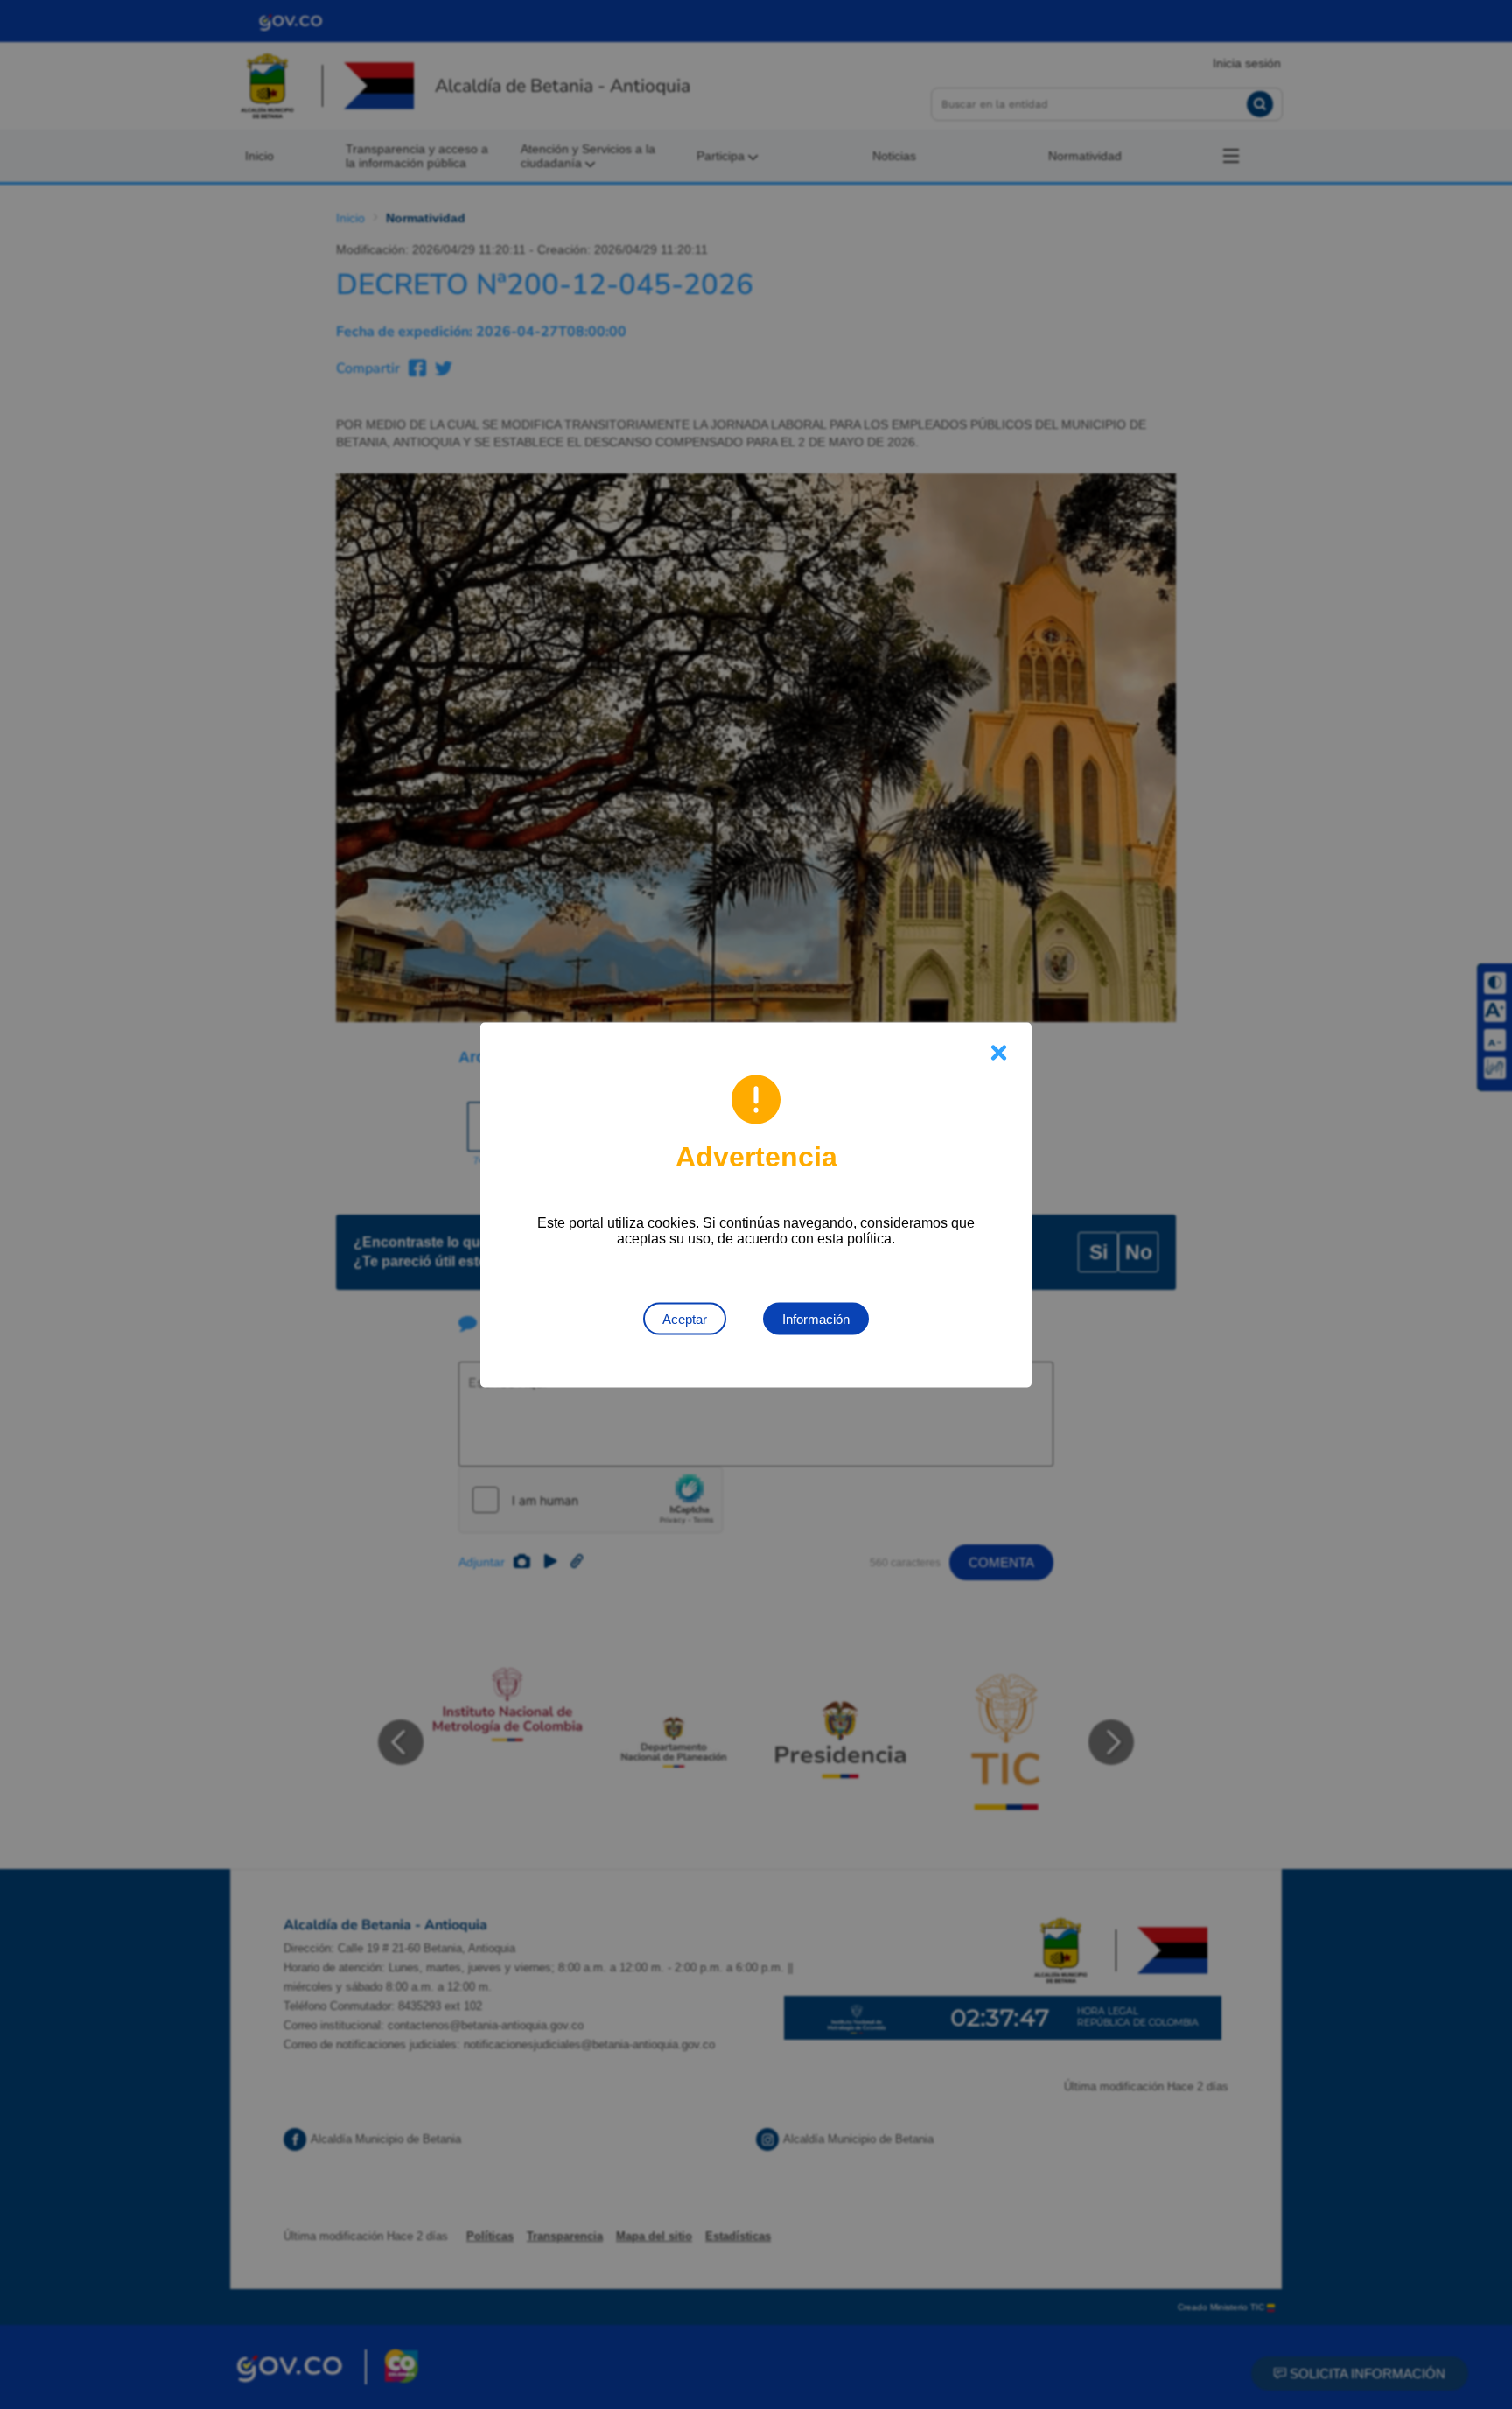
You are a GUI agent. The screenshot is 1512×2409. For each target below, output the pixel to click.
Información (816, 1318)
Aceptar (685, 1318)
